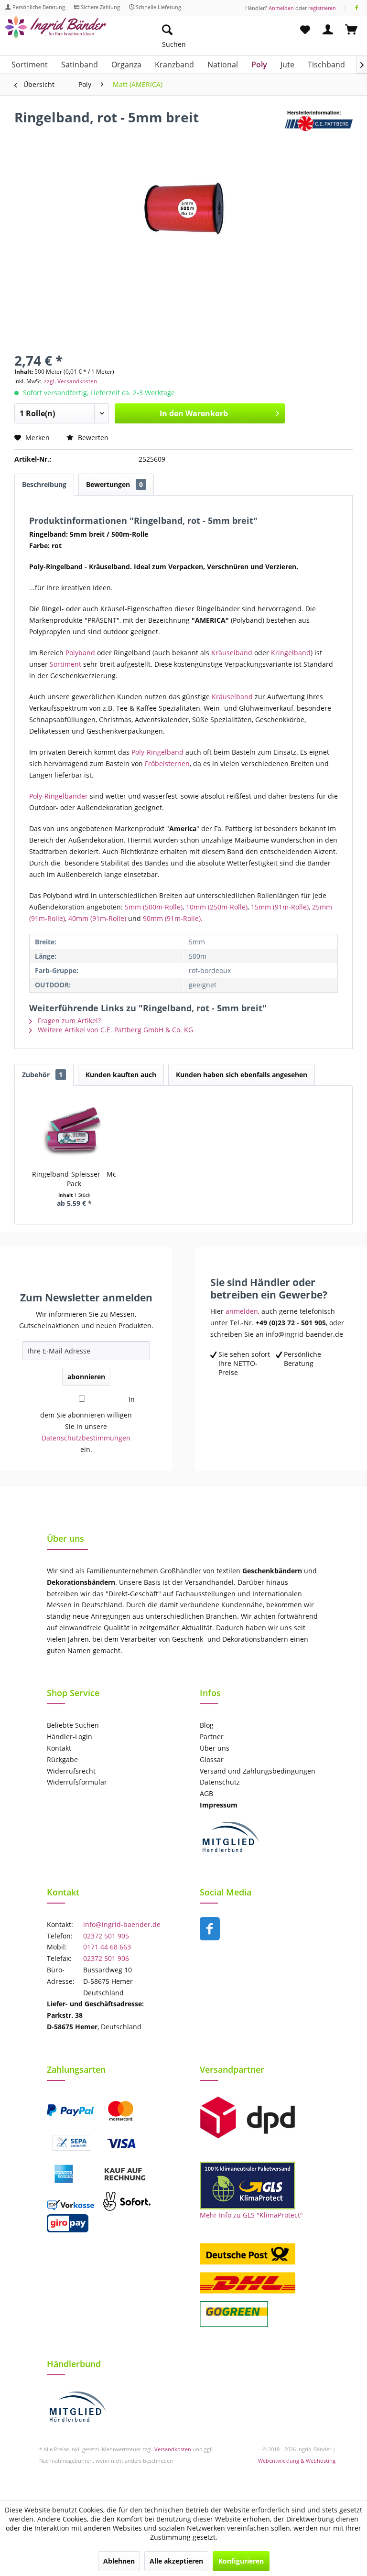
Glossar (212, 1759)
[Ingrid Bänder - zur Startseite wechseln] (55, 32)
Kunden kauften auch (121, 1075)
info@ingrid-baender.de (122, 1924)
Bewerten (92, 438)
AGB (206, 1793)
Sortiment (66, 664)
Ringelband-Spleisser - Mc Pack (74, 1179)
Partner (212, 1737)
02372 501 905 (106, 1936)
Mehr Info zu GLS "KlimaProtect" (251, 2215)
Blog (207, 1725)
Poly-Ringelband (158, 752)
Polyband (80, 653)
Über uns (215, 1748)
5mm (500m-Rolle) (154, 907)
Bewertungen (114, 484)
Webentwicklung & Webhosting (297, 2461)
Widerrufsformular (77, 1782)
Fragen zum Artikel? (68, 1021)
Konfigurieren (241, 2561)
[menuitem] (212, 30)
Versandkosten (173, 2449)
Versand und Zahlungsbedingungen (258, 1771)
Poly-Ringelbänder (59, 796)
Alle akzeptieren (176, 2561)
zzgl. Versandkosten (70, 381)
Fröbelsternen (167, 763)
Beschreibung (44, 484)
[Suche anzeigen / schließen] (167, 30)
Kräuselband (232, 653)
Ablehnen (119, 2561)
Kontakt (59, 1748)
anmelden (242, 1311)
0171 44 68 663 (107, 1947)
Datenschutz (220, 1782)
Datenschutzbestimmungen (86, 1438)
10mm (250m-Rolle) (217, 907)
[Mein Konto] (328, 30)
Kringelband (291, 653)
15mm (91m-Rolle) (280, 907)
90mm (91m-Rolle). (173, 918)
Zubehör (42, 1075)
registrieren (322, 8)
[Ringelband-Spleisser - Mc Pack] (74, 1131)
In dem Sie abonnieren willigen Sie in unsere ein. (87, 1424)
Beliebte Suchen (73, 1725)
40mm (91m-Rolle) (97, 918)
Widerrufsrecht (71, 1771)
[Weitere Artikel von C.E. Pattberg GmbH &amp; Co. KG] (319, 127)
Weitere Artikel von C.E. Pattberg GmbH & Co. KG (114, 1030)
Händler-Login (70, 1737)
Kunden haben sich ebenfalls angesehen (242, 1075)
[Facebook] (357, 8)
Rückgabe (62, 1759)
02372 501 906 (106, 1958)
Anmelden (281, 8)
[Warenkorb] (352, 30)
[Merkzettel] (305, 30)
